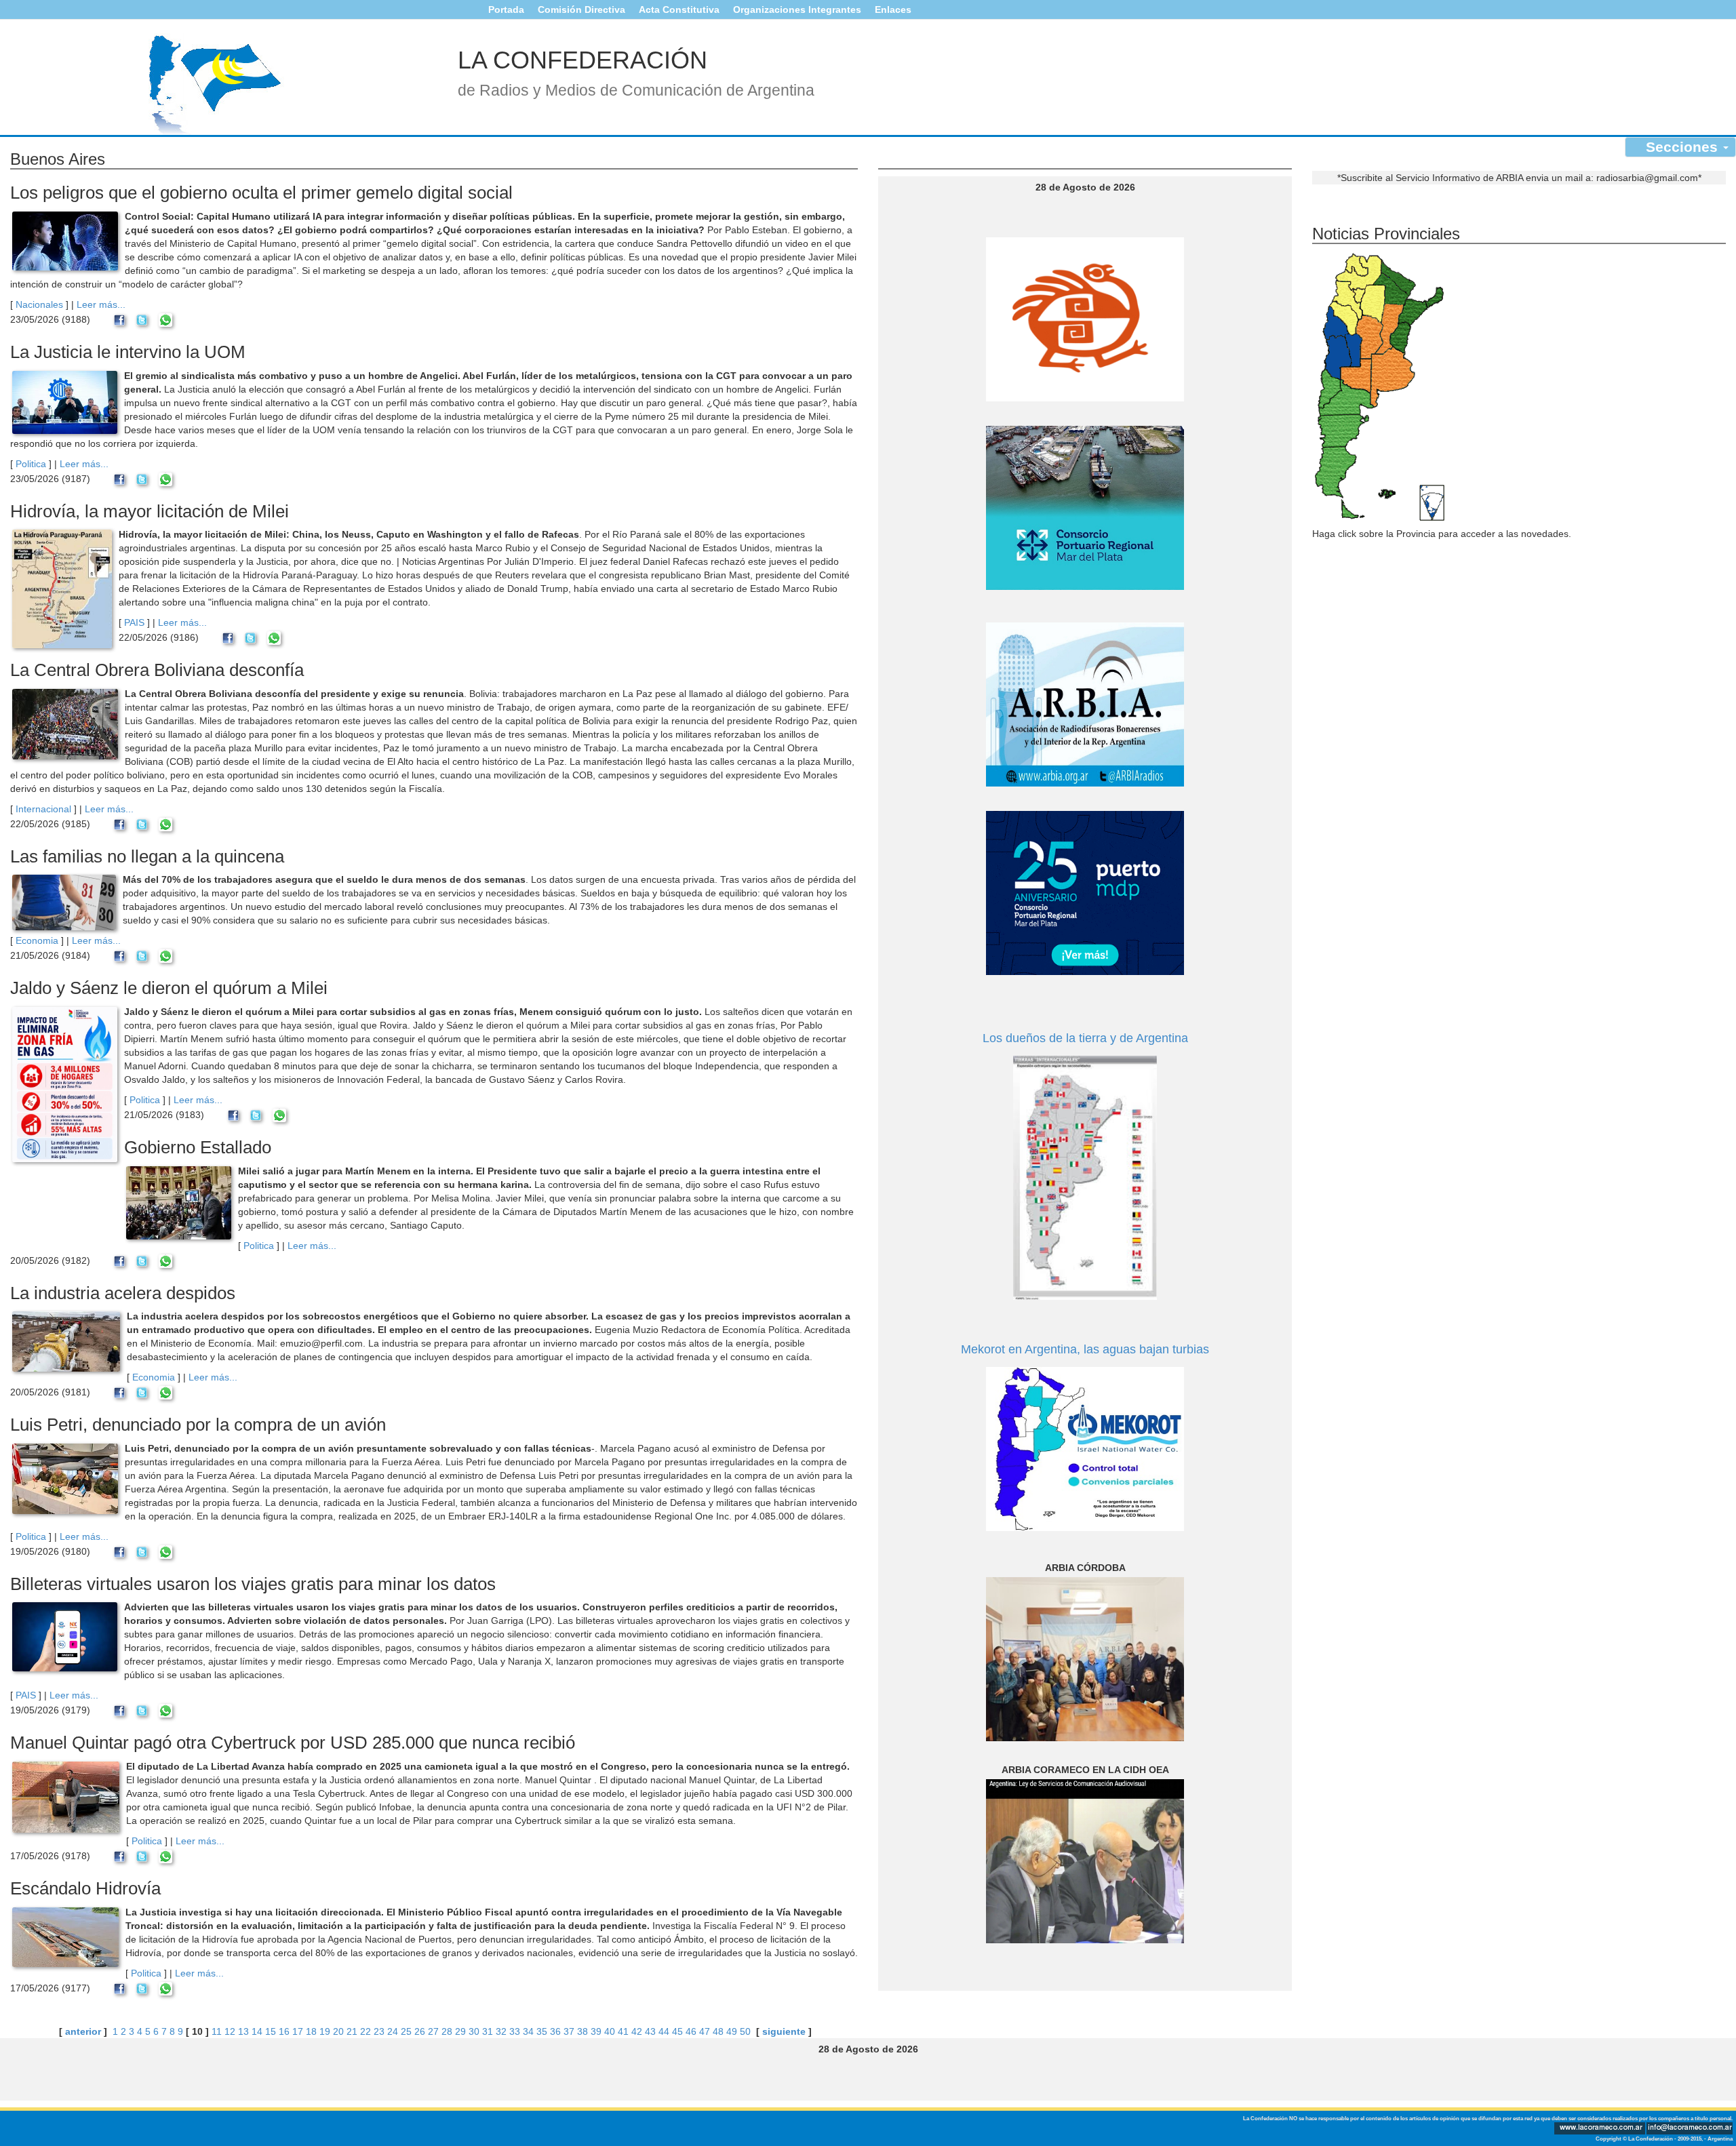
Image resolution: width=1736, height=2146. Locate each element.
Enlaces (893, 9)
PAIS (134, 622)
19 (325, 2031)
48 (718, 2031)
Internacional (43, 809)
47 (705, 2031)
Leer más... (101, 304)
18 (311, 2031)
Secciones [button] (1684, 147)
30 (474, 2031)
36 (555, 2031)
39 (596, 2031)
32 (501, 2031)
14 (257, 2031)
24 (393, 2031)
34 (528, 2031)
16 (284, 2031)
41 (623, 2031)
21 (352, 2031)
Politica (31, 464)
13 (243, 2031)
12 (230, 2031)
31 (488, 2031)
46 (691, 2031)
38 (583, 2031)
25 (406, 2031)
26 (420, 2031)
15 (271, 2031)
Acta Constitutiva (679, 9)
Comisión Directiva (581, 9)
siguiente (784, 2031)
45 (677, 2031)
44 (664, 2031)
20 (338, 2031)
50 (745, 2031)
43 (650, 2031)
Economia (37, 940)
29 (460, 2031)
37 (569, 2031)
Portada (506, 9)
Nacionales (39, 304)
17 (298, 2031)
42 (637, 2031)
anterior (83, 2031)
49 (732, 2031)
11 (217, 2031)
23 (379, 2031)
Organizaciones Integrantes (797, 9)
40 (610, 2031)
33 (515, 2031)
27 (433, 2031)
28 (447, 2031)
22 (366, 2031)
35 (542, 2031)
